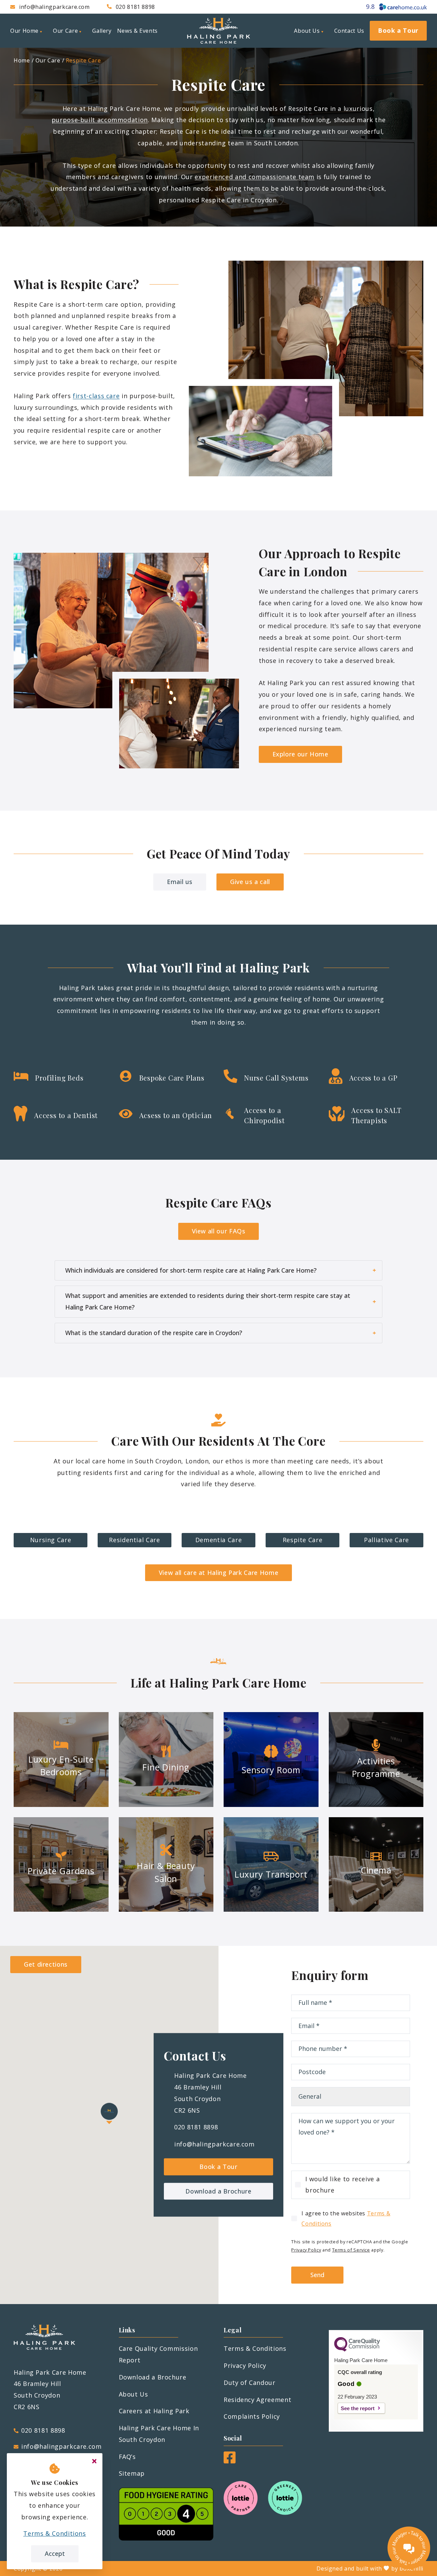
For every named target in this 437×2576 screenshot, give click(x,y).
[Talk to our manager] (409, 2548)
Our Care (48, 60)
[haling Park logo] (218, 31)
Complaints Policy (252, 2416)
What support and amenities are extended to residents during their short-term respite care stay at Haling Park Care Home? (208, 1301)
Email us (180, 882)
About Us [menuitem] (307, 31)
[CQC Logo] (357, 2350)
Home (22, 60)
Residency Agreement (257, 2400)
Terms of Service (351, 2250)
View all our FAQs (219, 1231)
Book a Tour (218, 2167)
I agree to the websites (346, 2218)
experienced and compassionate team (255, 177)
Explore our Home (300, 754)
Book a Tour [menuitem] (398, 30)
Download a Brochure (218, 2191)
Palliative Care (386, 1540)
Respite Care (83, 60)
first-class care (96, 396)
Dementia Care (218, 1540)
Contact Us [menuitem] (349, 31)
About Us (133, 2394)
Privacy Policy (306, 2250)
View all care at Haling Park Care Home (218, 1573)
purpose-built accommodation (100, 120)
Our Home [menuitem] (24, 31)
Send (317, 2275)
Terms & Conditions (255, 2348)
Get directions (46, 1964)
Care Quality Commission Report (158, 2354)
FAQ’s (127, 2457)
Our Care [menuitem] (65, 31)
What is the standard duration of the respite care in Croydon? (154, 1333)
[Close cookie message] (94, 2461)
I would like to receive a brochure (342, 2185)
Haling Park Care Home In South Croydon (159, 2434)
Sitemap (132, 2473)
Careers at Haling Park (154, 2411)
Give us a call (250, 882)
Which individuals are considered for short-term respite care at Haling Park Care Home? (191, 1270)
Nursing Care (51, 1540)
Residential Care (134, 1540)
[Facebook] (230, 2461)
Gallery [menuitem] (102, 31)
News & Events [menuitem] (137, 31)
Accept (55, 2553)
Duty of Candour (250, 2383)
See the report (358, 2408)
